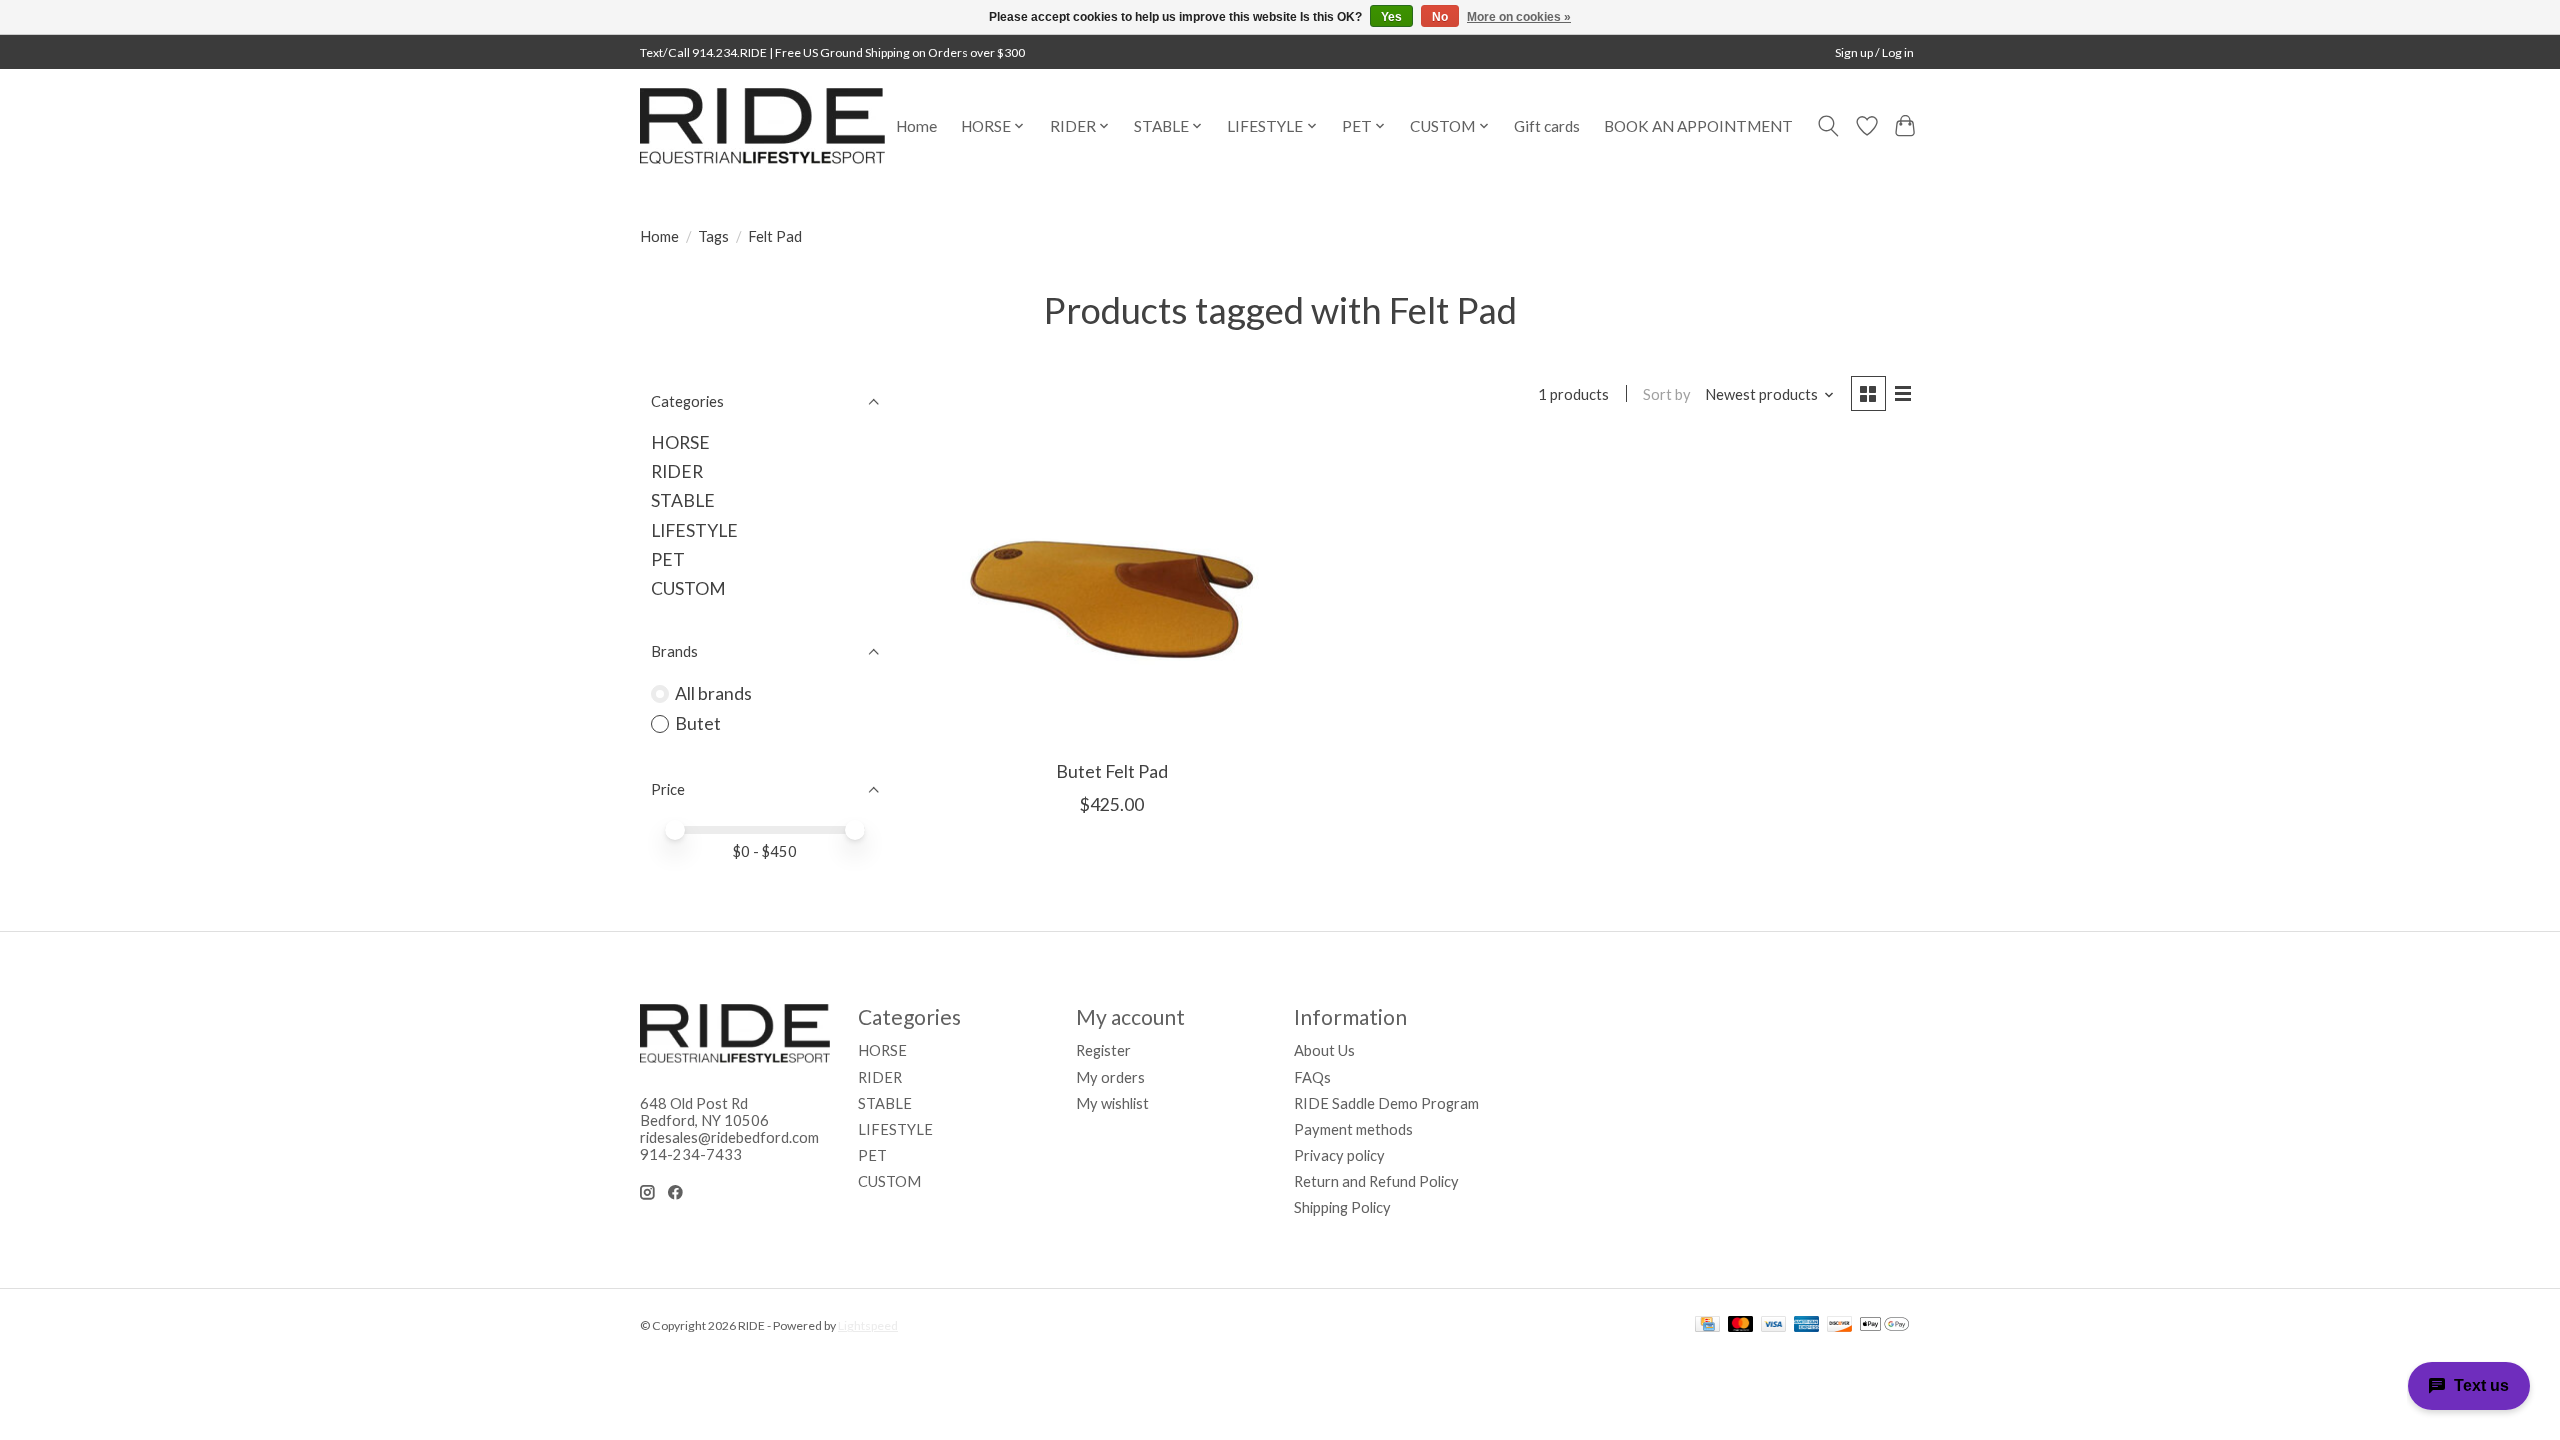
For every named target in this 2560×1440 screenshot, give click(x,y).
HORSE (680, 442)
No (1440, 17)
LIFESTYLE (694, 530)
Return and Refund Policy (1376, 1181)
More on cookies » (1519, 17)
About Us (1324, 1050)
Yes (1391, 17)
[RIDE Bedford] (762, 126)
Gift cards (1547, 126)
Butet (698, 723)
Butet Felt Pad (1112, 771)
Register (1103, 1050)
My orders (1110, 1077)
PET (668, 559)
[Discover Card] (1840, 1325)
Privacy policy (1339, 1155)
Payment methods (1353, 1129)
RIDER (677, 471)
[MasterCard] (1741, 1325)
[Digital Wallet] (1884, 1325)
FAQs (1312, 1077)
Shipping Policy (1342, 1207)
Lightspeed (868, 1325)
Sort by (1667, 394)
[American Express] (1807, 1325)
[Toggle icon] (1828, 126)
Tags (713, 236)
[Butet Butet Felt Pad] (1112, 594)
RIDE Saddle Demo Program (1386, 1103)
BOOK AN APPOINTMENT (1698, 126)
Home (916, 126)
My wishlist (1112, 1103)
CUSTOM (688, 588)
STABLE (683, 500)
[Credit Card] (1707, 1325)
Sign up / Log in (1874, 52)
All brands (713, 693)
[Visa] (1774, 1325)
